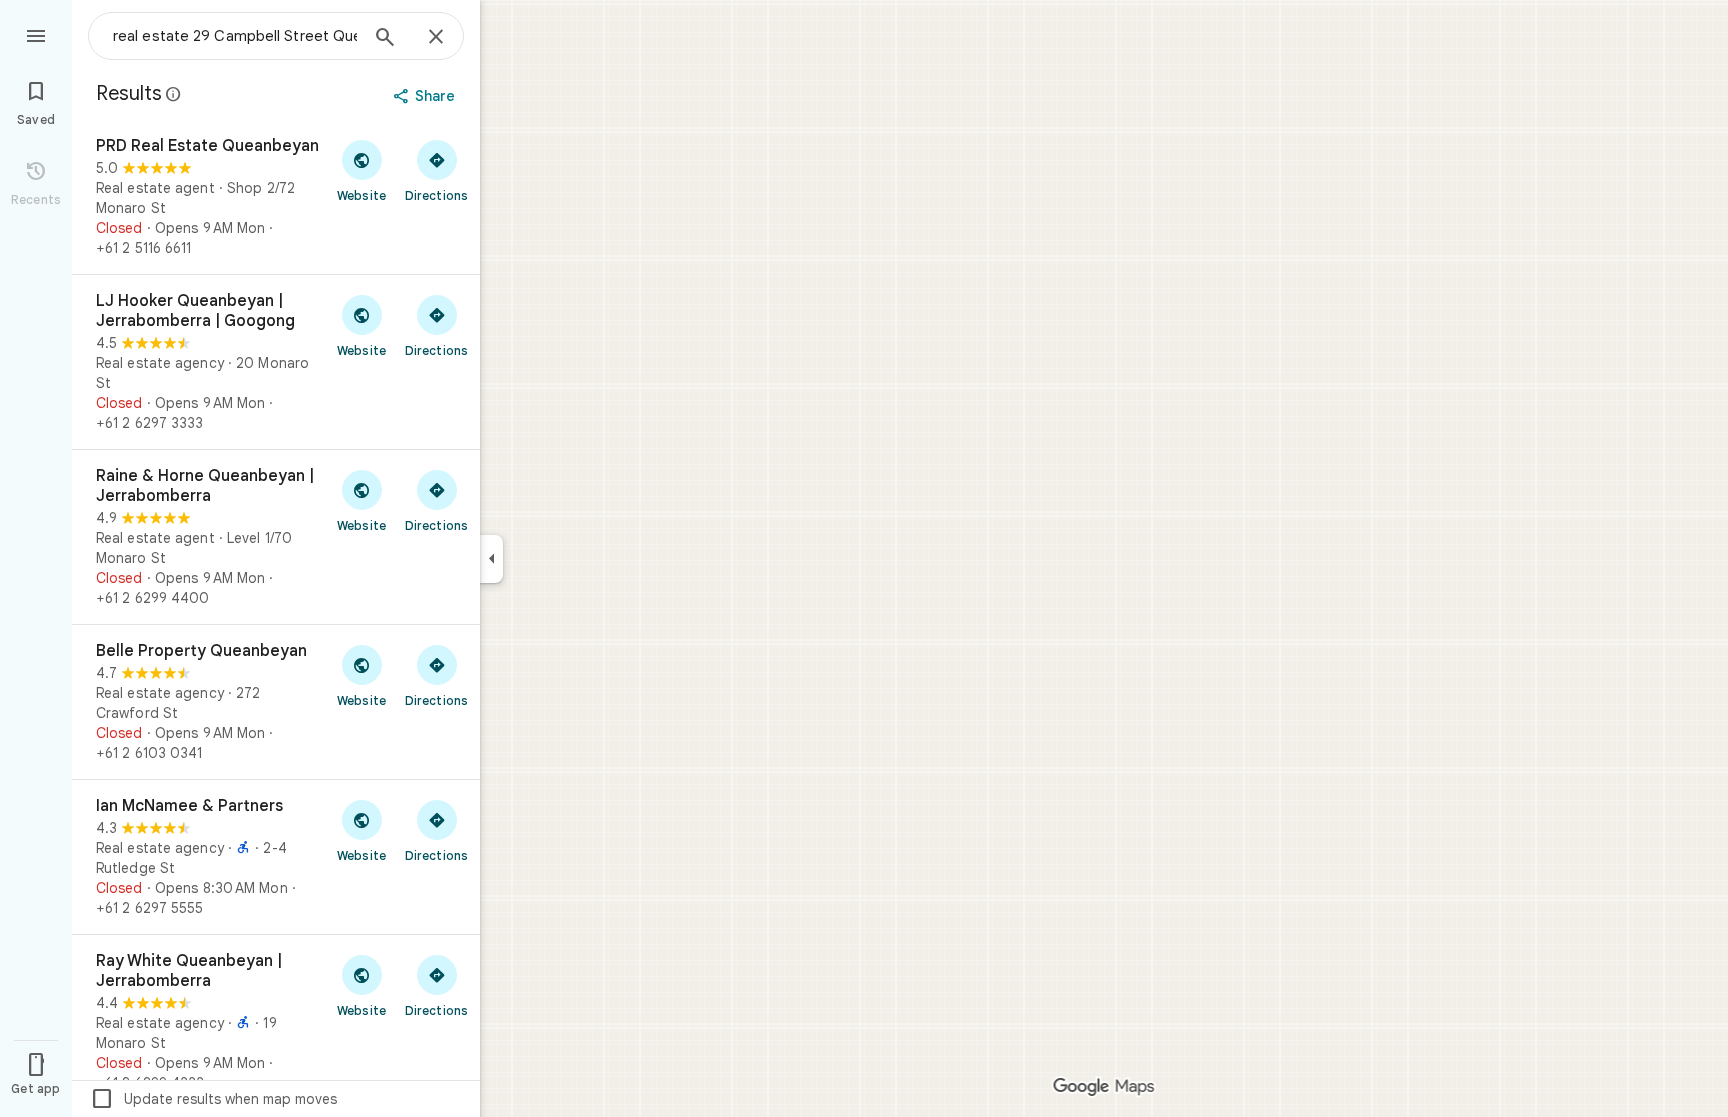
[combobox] (235, 36)
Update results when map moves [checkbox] (213, 1099)
